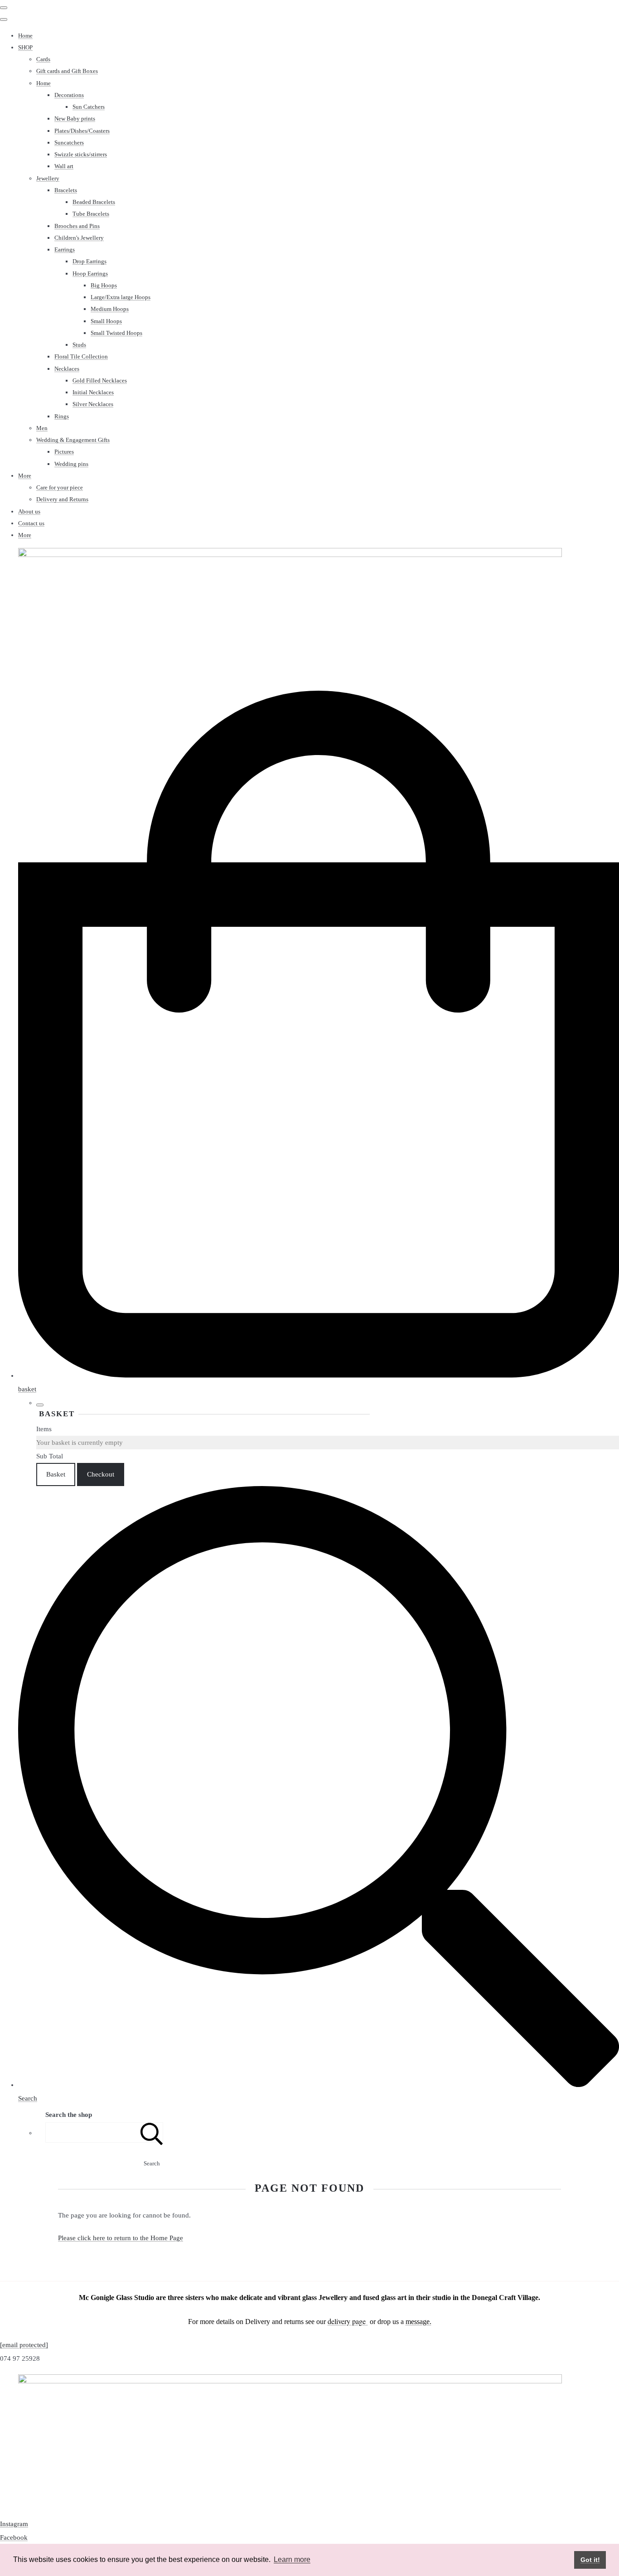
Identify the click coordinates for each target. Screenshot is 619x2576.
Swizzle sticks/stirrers (81, 154)
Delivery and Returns (62, 499)
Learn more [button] (292, 2559)
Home (25, 36)
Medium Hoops (110, 309)
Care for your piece (60, 487)
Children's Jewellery (79, 238)
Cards (43, 59)
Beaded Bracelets (94, 202)
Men (42, 428)
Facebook (14, 2537)
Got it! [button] (590, 2560)
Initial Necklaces (93, 392)
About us (29, 511)
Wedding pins (71, 464)
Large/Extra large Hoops (121, 297)
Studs (79, 345)
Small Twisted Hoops (116, 333)
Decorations (69, 95)
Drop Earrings (89, 261)
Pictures (64, 452)
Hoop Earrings (90, 274)
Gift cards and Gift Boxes (67, 71)
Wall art (64, 166)
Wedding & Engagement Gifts (73, 440)
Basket (56, 1474)
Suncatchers (69, 143)
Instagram (14, 2524)
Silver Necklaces (93, 404)
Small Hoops (106, 321)
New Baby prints (75, 119)
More (25, 476)
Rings (62, 416)
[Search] (152, 2133)
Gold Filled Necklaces (100, 380)
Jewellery (48, 178)
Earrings (65, 249)
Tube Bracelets (91, 214)
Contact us (31, 523)
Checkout (101, 1474)
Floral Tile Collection (81, 356)
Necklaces (67, 369)
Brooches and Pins (77, 226)
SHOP (25, 47)
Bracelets (66, 190)
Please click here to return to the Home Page (121, 2238)
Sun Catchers (89, 107)
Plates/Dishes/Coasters (82, 131)
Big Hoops (104, 285)
